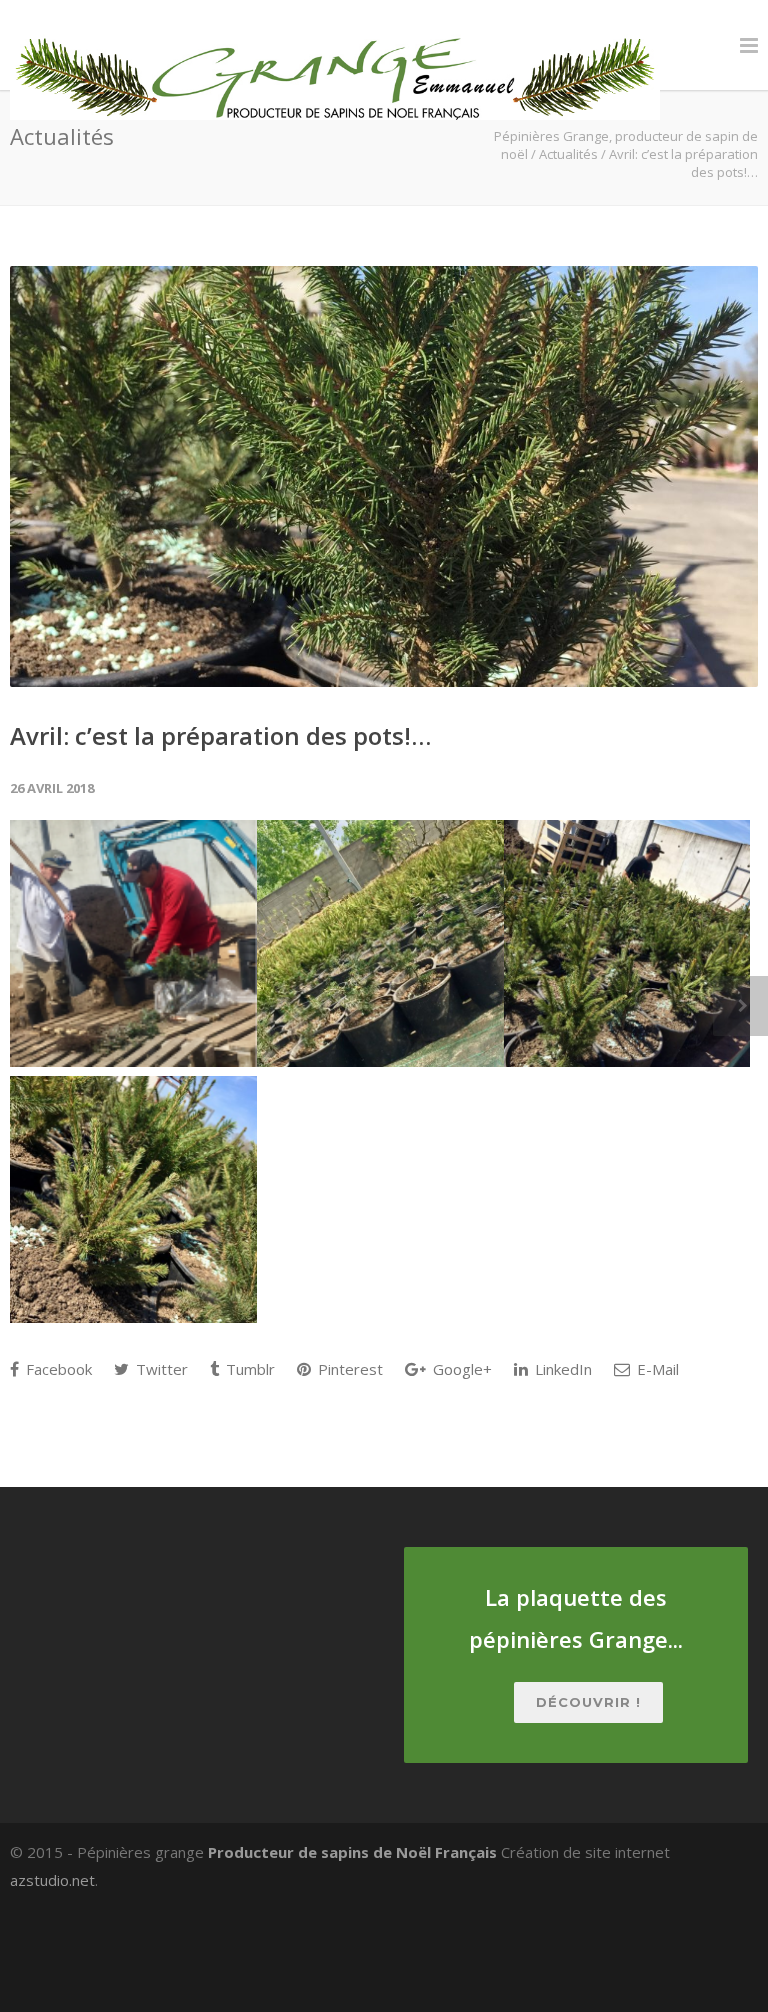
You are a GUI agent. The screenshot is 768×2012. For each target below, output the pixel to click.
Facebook (57, 1369)
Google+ (460, 1369)
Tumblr (248, 1369)
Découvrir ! (588, 1702)
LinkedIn (561, 1369)
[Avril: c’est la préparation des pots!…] (384, 476)
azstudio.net (52, 1880)
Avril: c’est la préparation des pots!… (220, 735)
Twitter (160, 1369)
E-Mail (656, 1369)
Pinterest (348, 1369)
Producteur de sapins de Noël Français (352, 1852)
